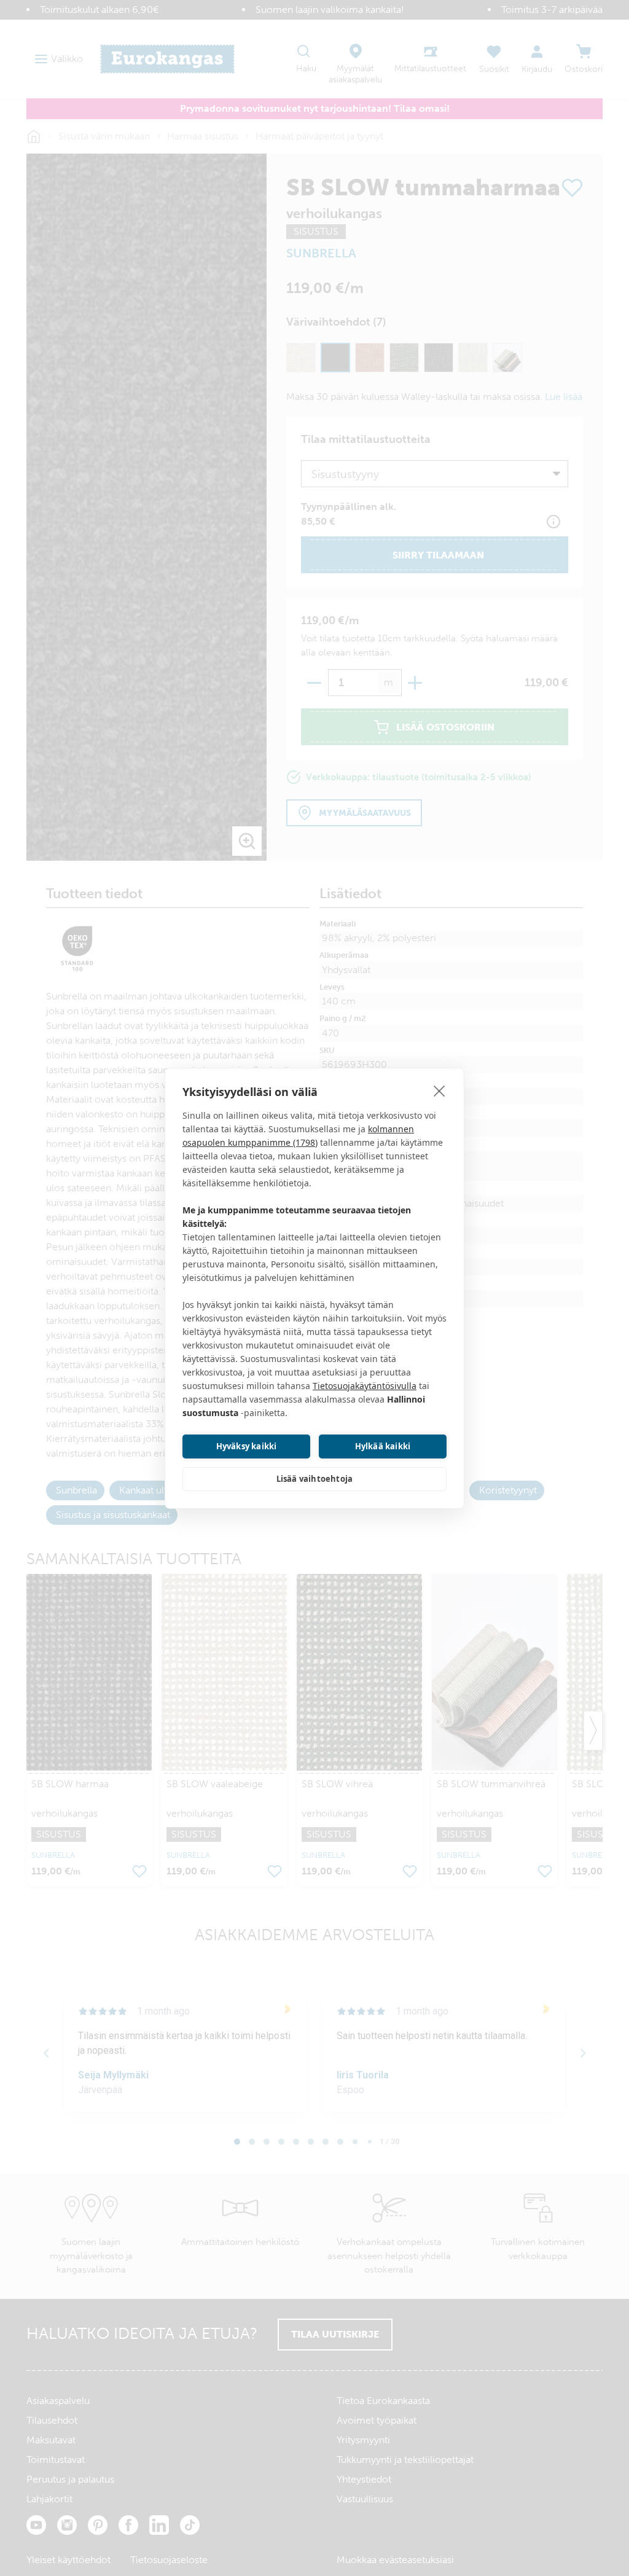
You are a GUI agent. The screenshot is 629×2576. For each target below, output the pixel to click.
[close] (440, 1090)
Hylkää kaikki (383, 1446)
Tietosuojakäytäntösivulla (365, 1386)
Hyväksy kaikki (247, 1446)
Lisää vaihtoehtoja (315, 1479)
